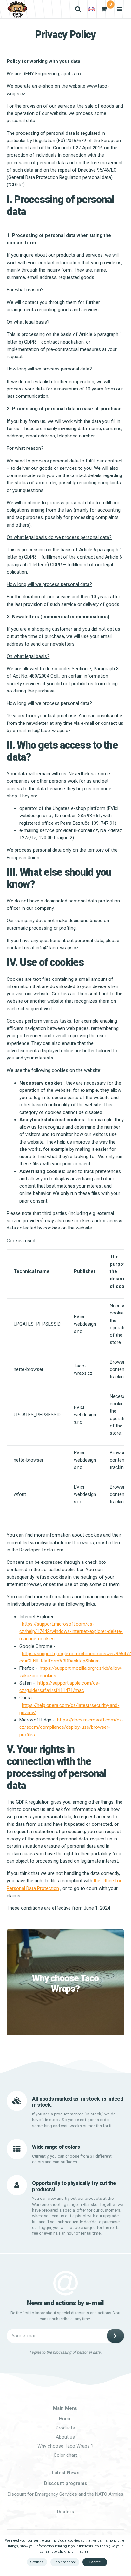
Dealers (65, 2512)
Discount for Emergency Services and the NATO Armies (65, 2494)
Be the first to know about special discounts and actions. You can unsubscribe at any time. (65, 2316)
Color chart (65, 2455)
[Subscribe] (115, 2336)
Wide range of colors (56, 2147)
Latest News (65, 2473)
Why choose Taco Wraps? (65, 1984)
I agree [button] (95, 2562)
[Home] (17, 9)
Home (65, 2419)
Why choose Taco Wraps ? (65, 2446)
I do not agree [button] (65, 2562)
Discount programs (65, 2483)
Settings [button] (37, 2562)
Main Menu (65, 2408)
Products (65, 2428)
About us (65, 2437)
